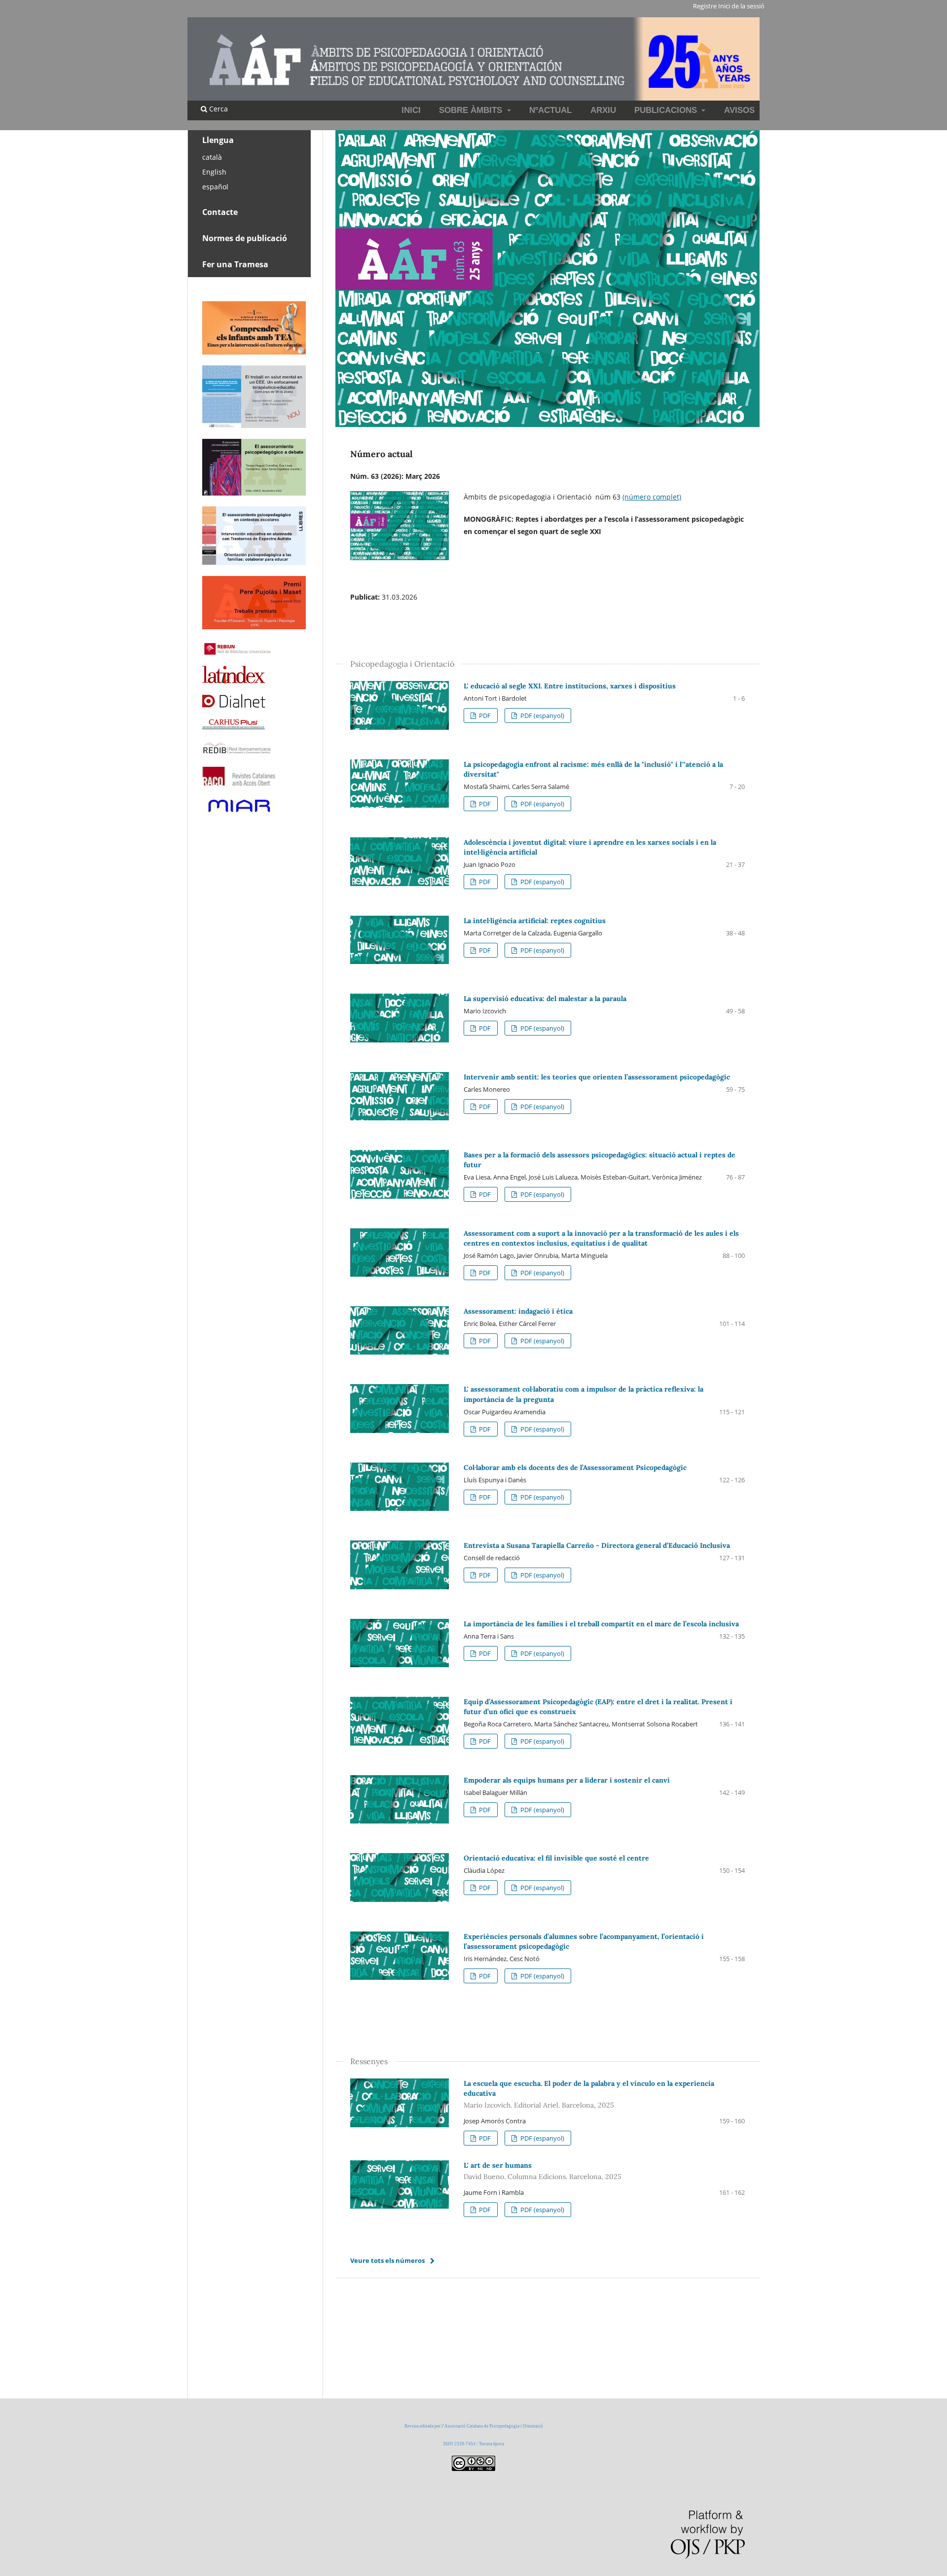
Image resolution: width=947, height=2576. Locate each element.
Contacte (220, 212)
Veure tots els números (387, 2260)
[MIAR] (239, 813)
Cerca (218, 109)
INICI (411, 110)
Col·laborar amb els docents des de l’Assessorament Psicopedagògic (575, 1467)
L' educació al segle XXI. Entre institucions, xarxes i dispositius (570, 686)
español (215, 187)
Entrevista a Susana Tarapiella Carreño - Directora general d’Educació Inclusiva (597, 1545)
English (214, 172)
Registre (705, 6)
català (212, 157)
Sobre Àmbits (472, 110)
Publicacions (667, 110)
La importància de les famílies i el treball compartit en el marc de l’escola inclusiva (601, 1624)
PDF (484, 716)
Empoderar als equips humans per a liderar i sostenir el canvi (567, 1780)
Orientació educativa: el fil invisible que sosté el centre (556, 1858)
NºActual (550, 110)
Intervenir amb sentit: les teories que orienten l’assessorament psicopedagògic (597, 1077)
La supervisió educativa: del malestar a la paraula (545, 999)
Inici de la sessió (741, 6)
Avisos (739, 110)
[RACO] (239, 783)
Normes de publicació (245, 238)
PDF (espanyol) (542, 716)
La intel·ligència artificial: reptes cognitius (535, 921)
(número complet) (652, 497)
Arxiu (603, 110)
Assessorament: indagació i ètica (518, 1311)
